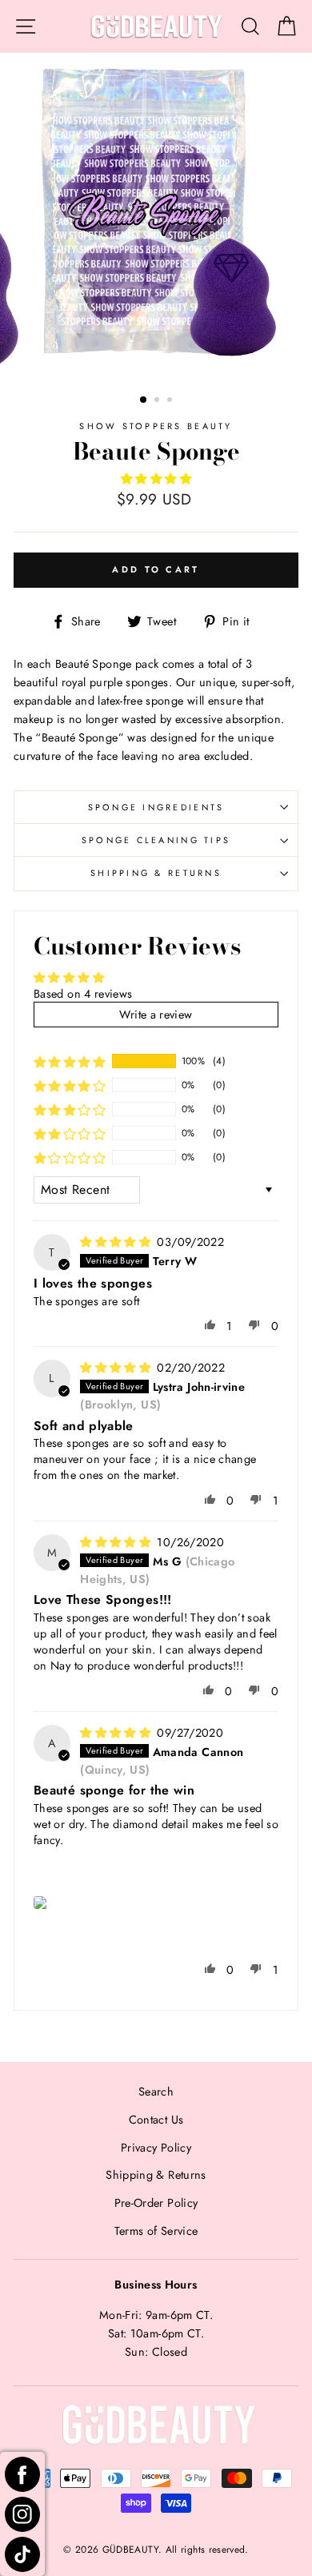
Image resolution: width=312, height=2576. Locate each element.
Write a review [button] (156, 1015)
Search (156, 2092)
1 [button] (144, 400)
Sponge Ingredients (156, 807)
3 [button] (171, 401)
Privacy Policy (156, 2148)
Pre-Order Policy (156, 2203)
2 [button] (158, 401)
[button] (156, 479)
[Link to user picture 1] (42, 1903)
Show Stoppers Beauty (156, 426)
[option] (156, 217)
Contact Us (156, 2120)
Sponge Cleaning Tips (156, 840)
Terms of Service (156, 2231)
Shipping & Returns (156, 873)
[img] (117, 1242)
